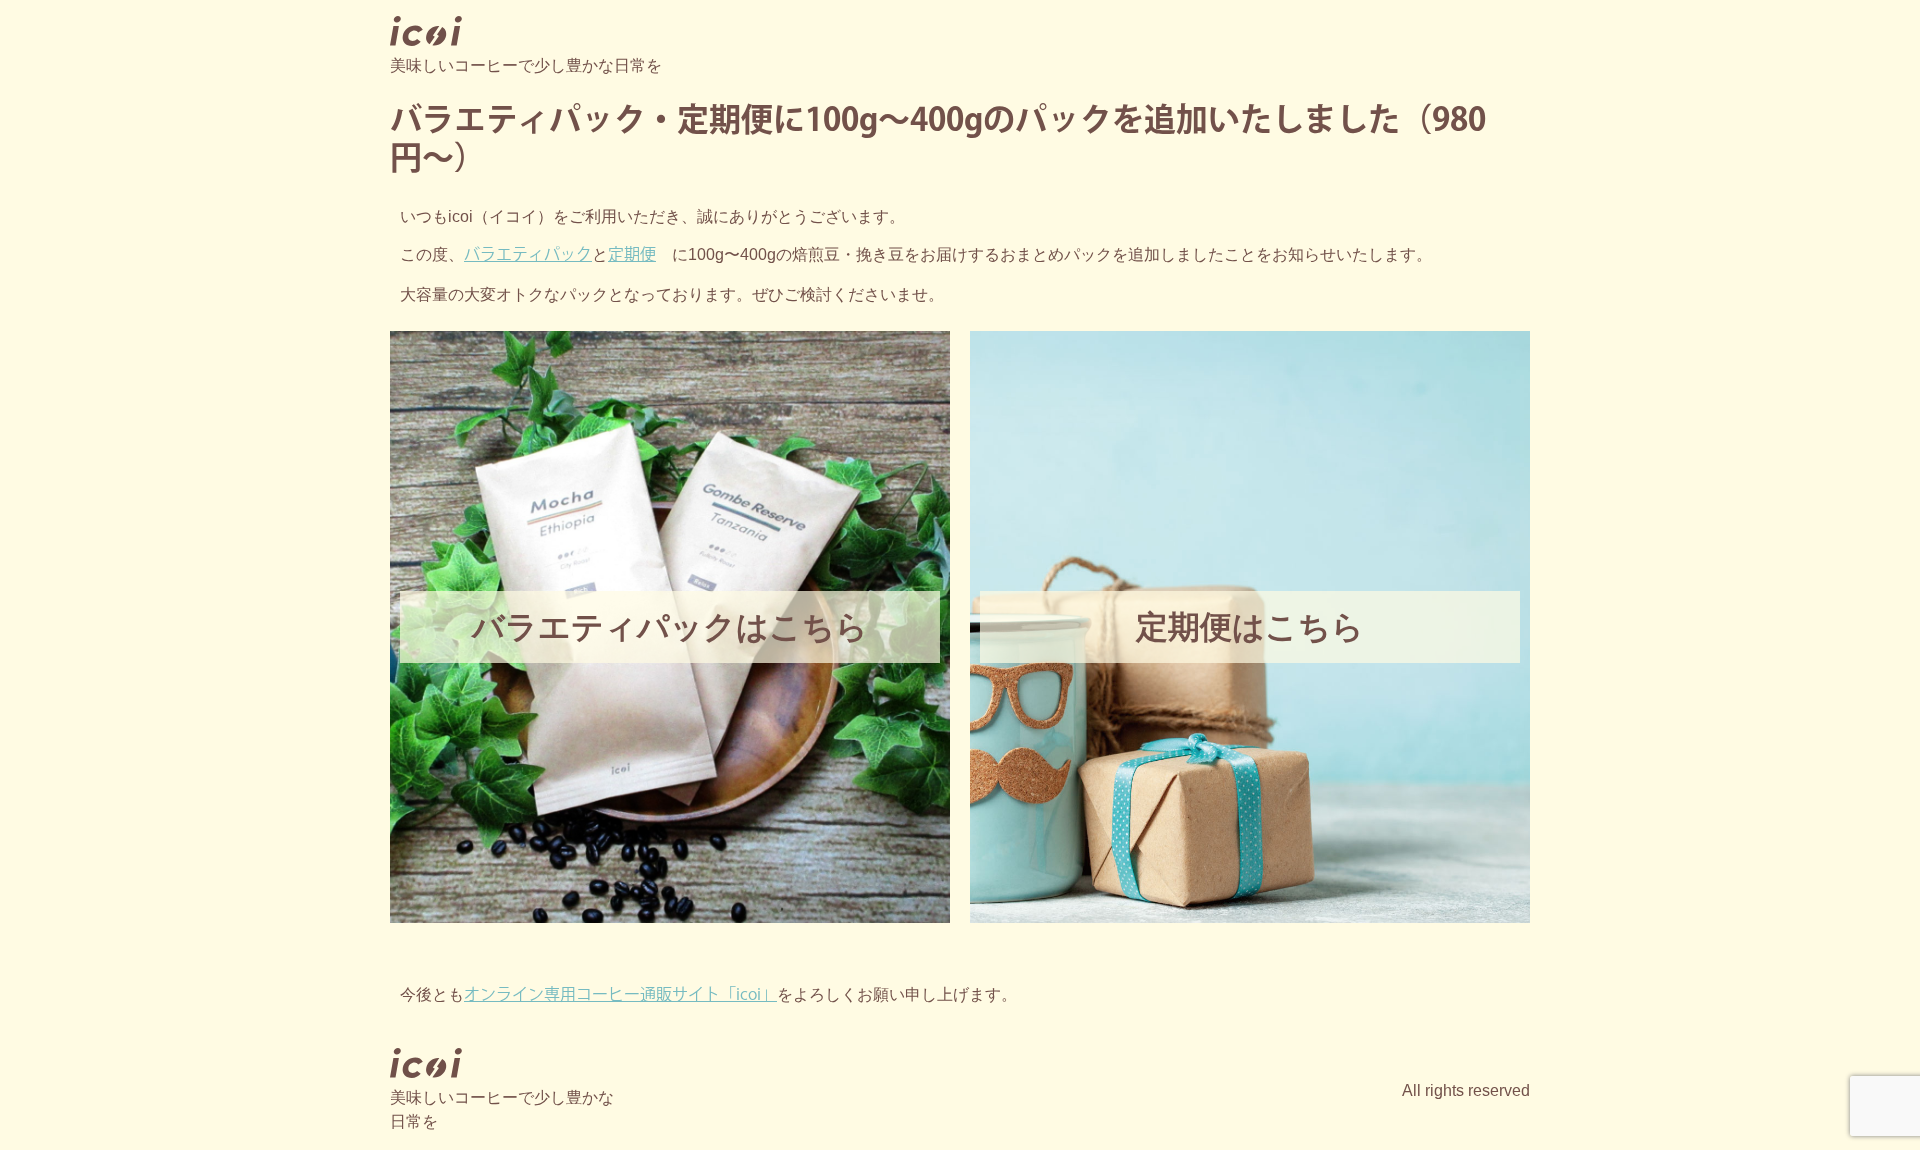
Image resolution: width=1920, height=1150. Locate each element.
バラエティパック (528, 255)
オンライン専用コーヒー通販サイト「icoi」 (620, 995)
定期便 (632, 255)
